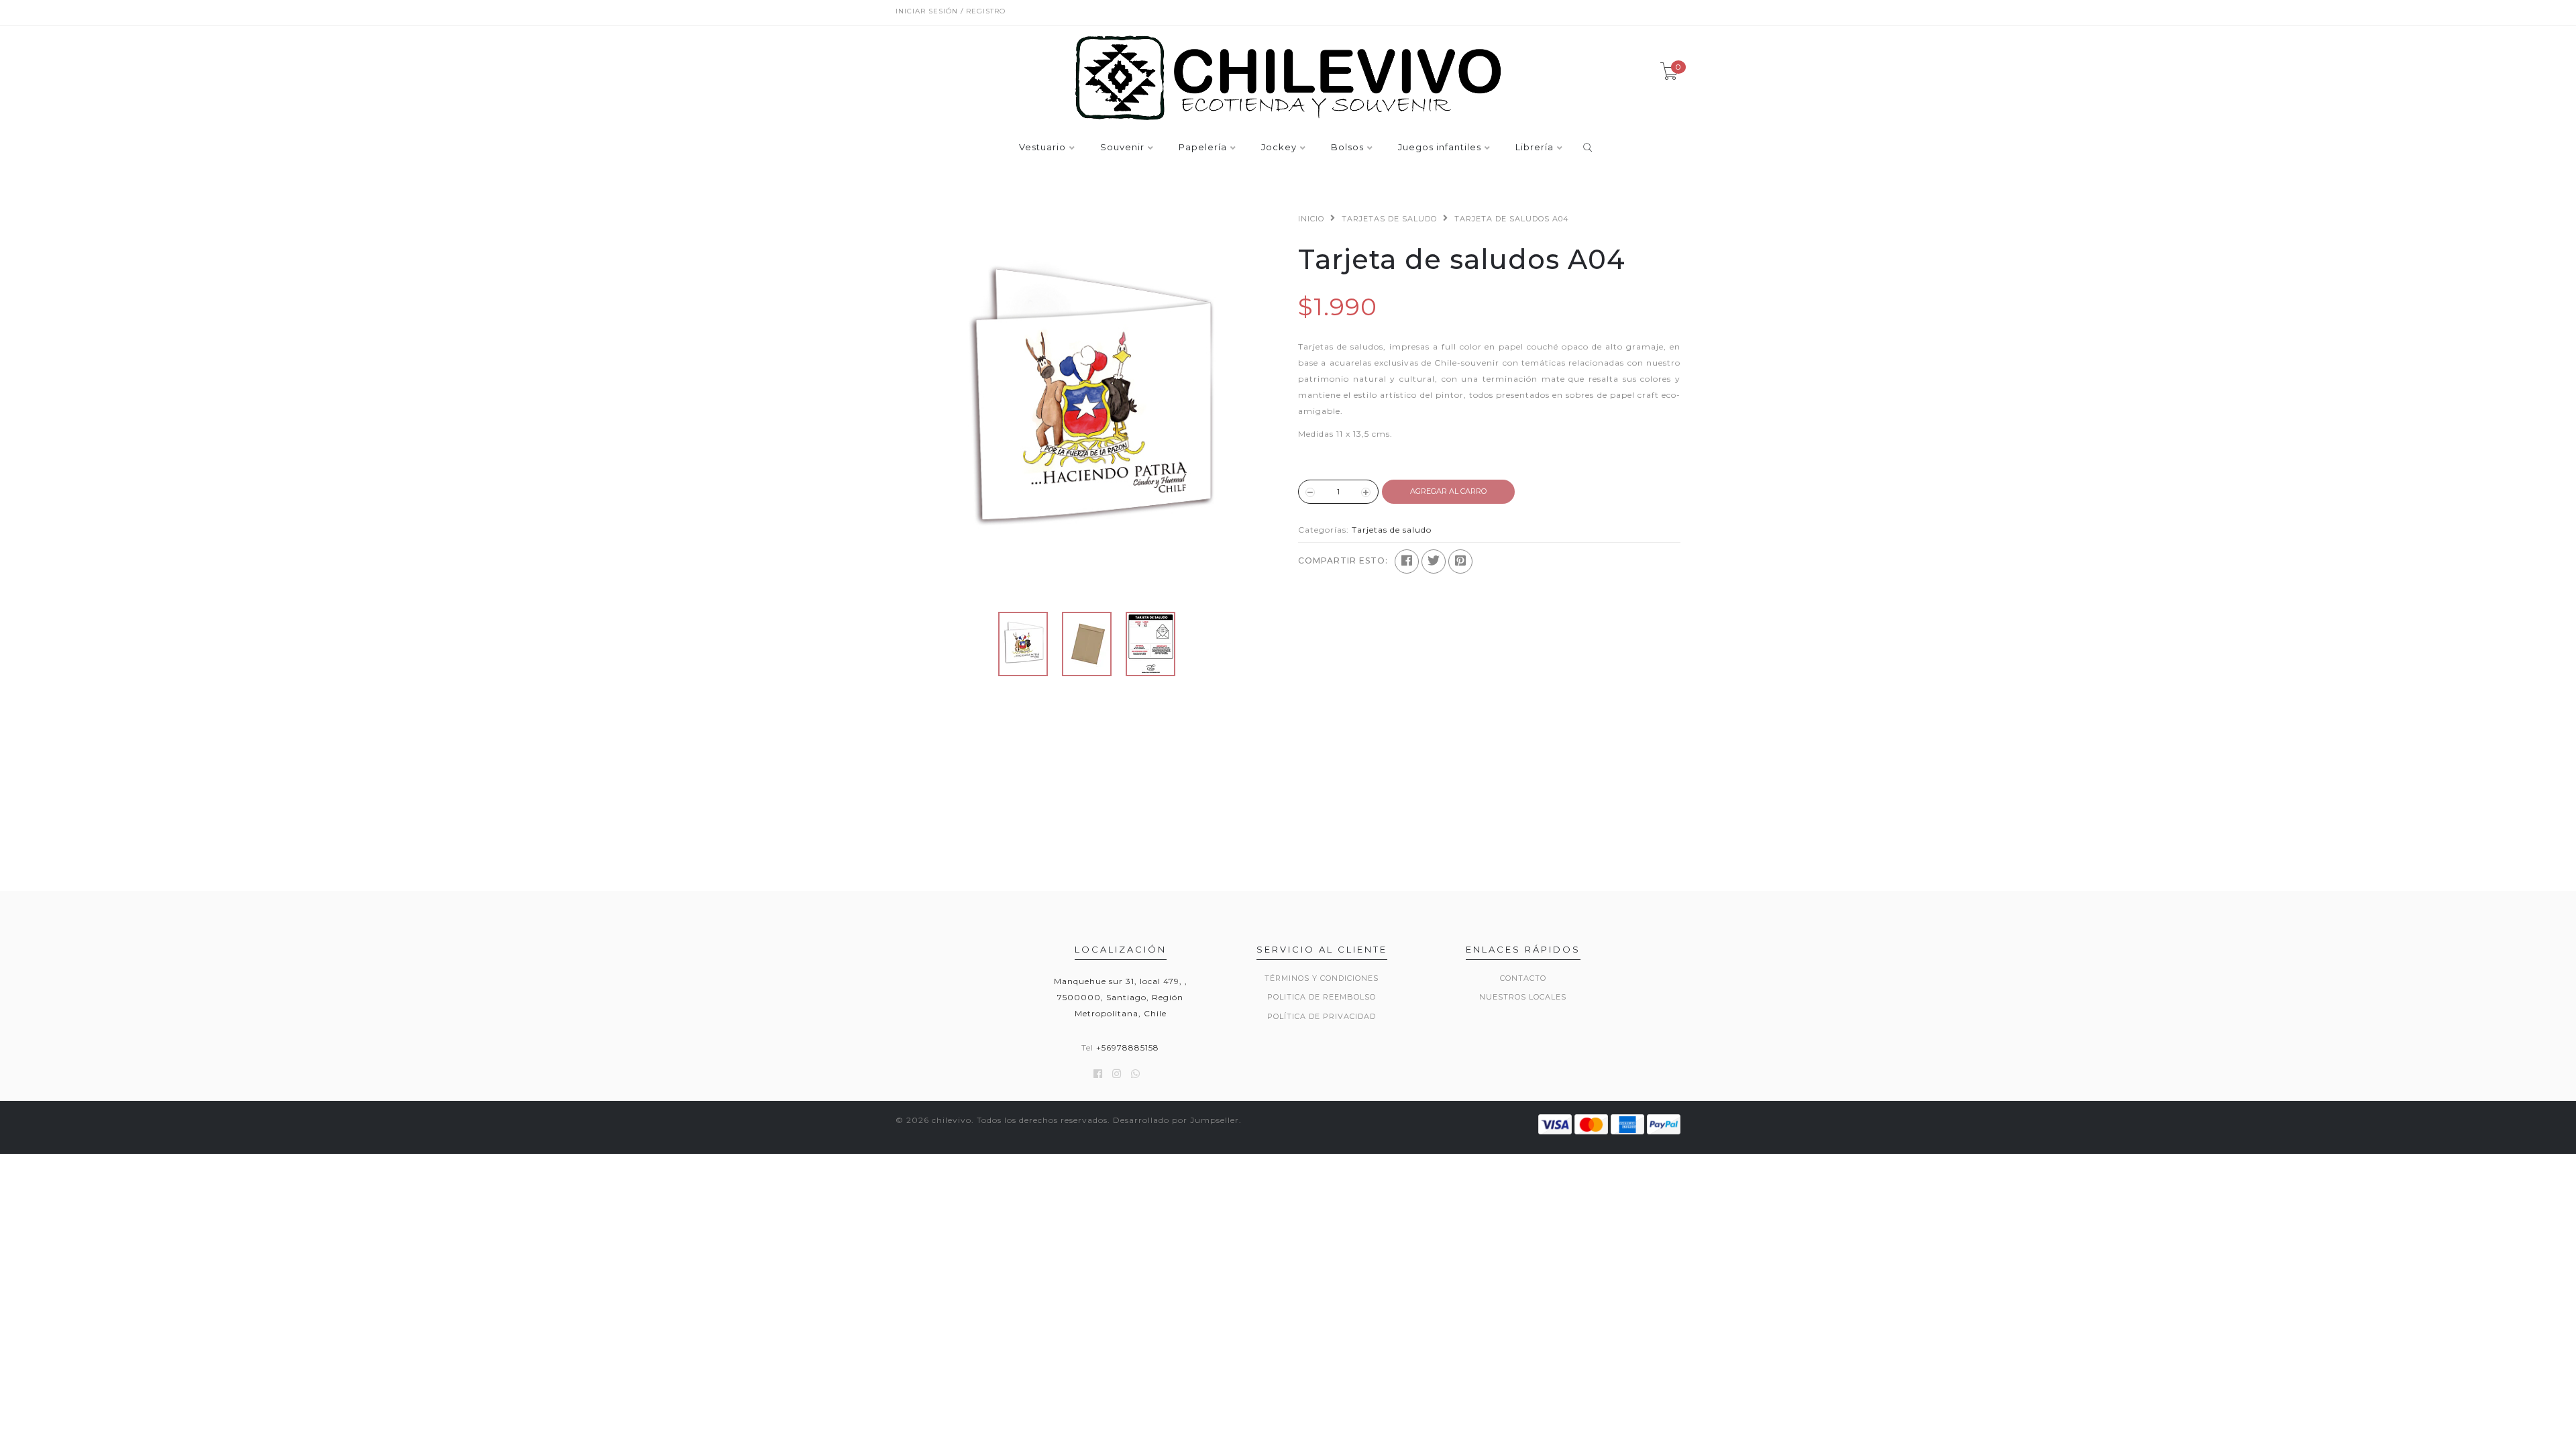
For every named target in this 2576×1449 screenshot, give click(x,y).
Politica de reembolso (1322, 997)
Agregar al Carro (1448, 491)
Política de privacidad (1322, 1016)
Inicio (1311, 219)
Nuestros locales (1523, 997)
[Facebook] (1407, 561)
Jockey (1279, 148)
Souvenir (1122, 148)
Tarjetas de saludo (1389, 219)
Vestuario (1042, 148)
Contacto (1523, 978)
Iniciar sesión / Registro (951, 11)
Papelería (1203, 148)
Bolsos (1347, 148)
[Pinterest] (1460, 561)
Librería (1535, 148)
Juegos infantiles (1440, 148)
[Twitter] (1434, 561)
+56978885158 (1128, 1048)
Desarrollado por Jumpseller (1176, 1120)
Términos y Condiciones (1322, 978)
